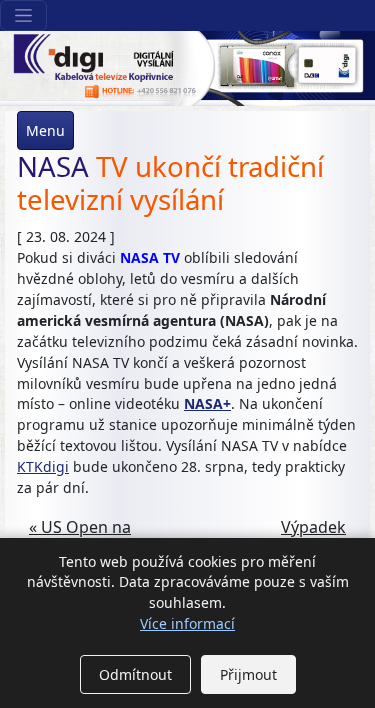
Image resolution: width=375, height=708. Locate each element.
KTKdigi (43, 466)
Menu (45, 130)
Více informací (187, 623)
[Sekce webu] (23, 15)
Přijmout (248, 674)
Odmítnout (135, 674)
